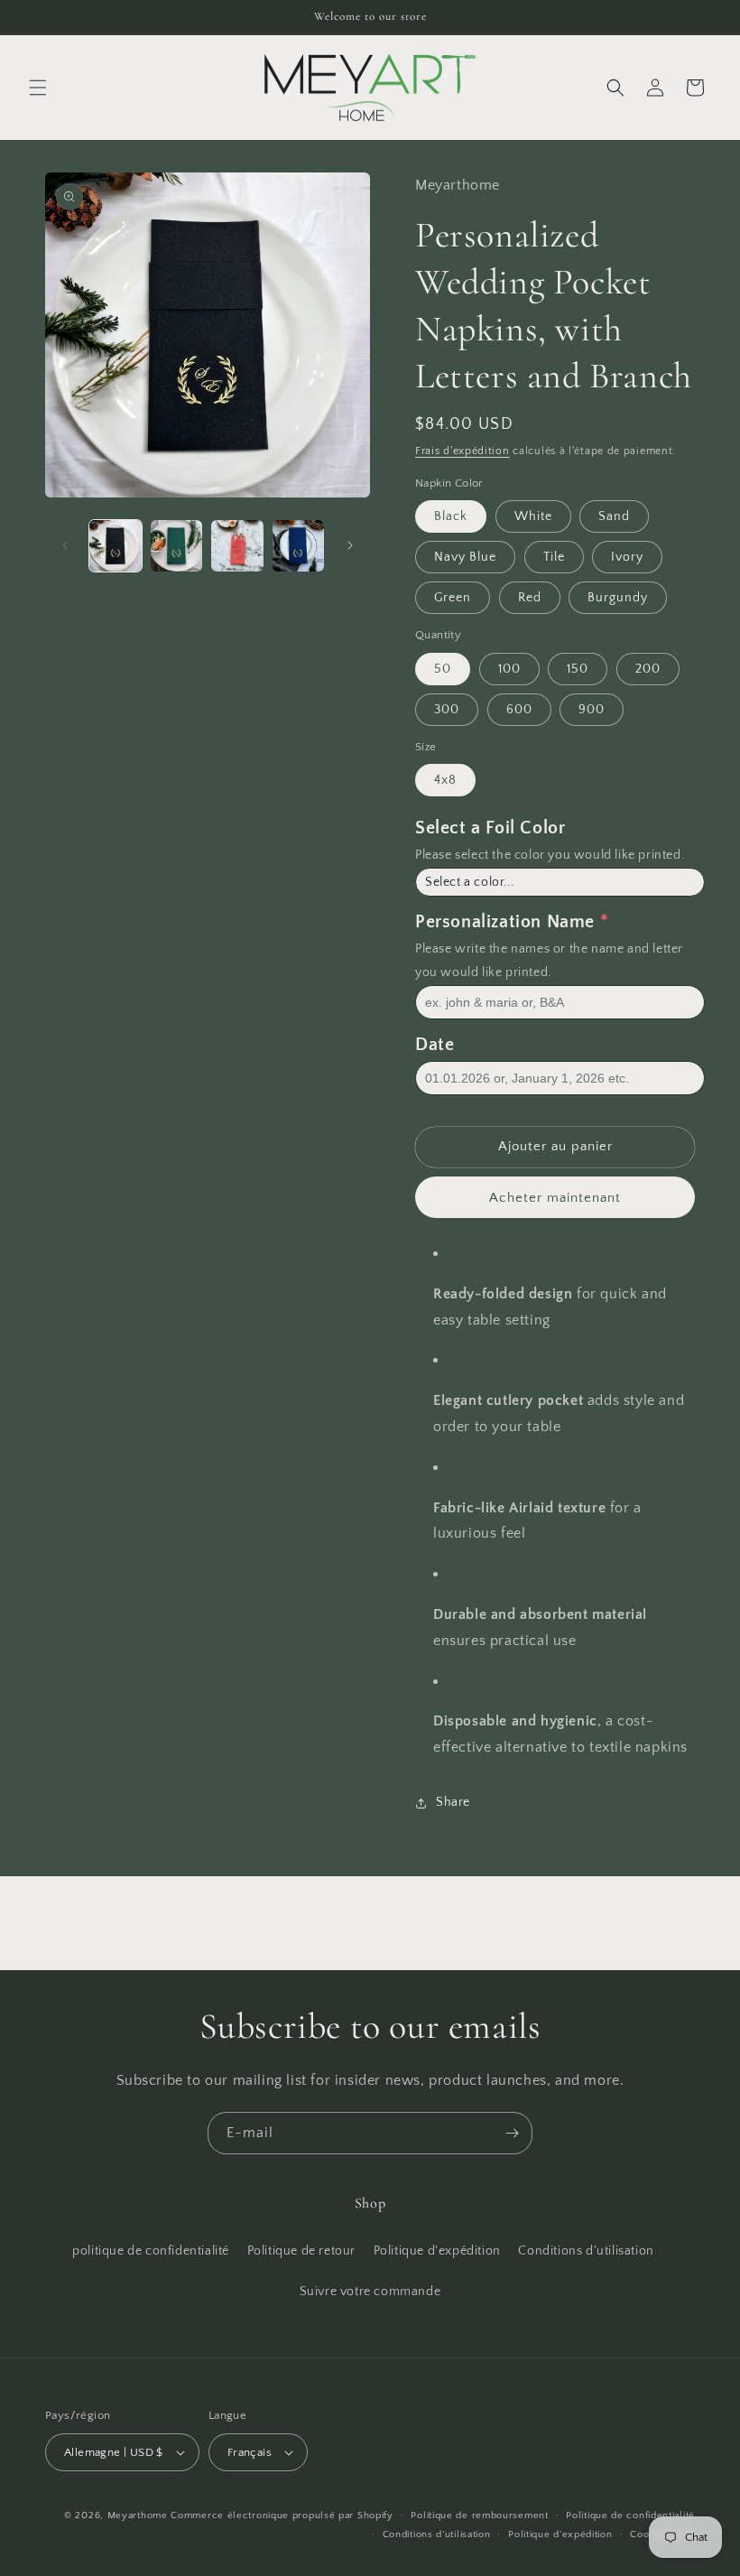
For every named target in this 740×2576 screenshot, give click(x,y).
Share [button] (453, 1802)
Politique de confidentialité (630, 2516)
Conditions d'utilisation (586, 2251)
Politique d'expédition (437, 2251)
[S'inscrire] (512, 2133)
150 (578, 669)
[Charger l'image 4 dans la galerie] (299, 546)
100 (509, 669)
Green (453, 598)
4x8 (445, 780)
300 (447, 710)
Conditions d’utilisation (437, 2534)
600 (519, 710)
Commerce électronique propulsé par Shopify (282, 2516)
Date (435, 1045)
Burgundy (618, 598)
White (533, 516)
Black (451, 516)
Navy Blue (465, 557)
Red (530, 598)
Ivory (627, 557)
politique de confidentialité (151, 2251)
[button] (38, 88)
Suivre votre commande (370, 2292)
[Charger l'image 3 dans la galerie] (237, 546)
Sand (614, 516)
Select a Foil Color (490, 828)
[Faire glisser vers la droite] (350, 545)
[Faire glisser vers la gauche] (65, 545)
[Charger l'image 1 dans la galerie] (116, 546)
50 (443, 669)
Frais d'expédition (462, 451)
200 (648, 669)
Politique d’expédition (560, 2534)
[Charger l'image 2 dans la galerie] (177, 546)
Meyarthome (138, 2516)
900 (592, 710)
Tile (554, 557)
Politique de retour (301, 2251)
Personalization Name (505, 922)
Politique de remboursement (479, 2516)
